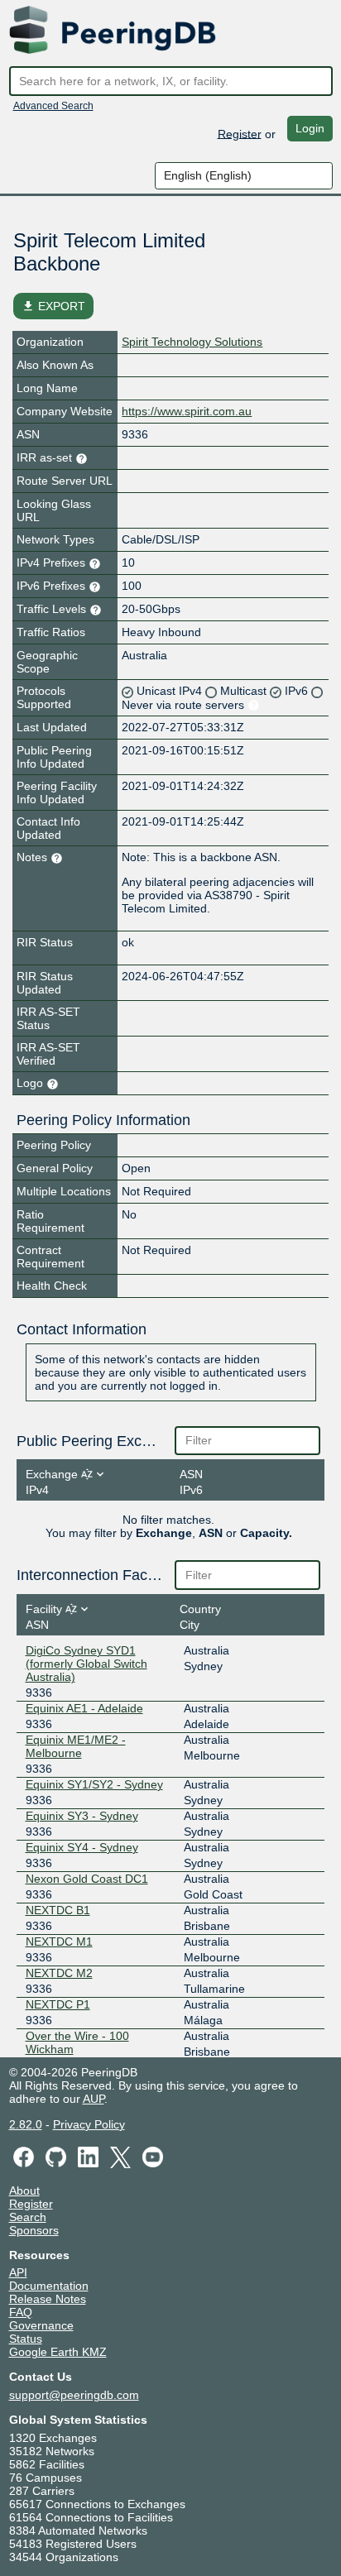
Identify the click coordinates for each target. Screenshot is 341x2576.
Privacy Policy (89, 2124)
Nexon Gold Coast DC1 (87, 1879)
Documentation (49, 2286)
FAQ (21, 2312)
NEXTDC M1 (59, 1942)
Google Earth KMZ (58, 2352)
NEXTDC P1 (58, 2004)
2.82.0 (26, 2124)
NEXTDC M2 (59, 1973)
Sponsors (34, 2230)
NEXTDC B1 (58, 1910)
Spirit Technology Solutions (192, 342)
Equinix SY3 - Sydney (82, 1816)
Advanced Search (53, 106)
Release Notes (48, 2299)
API (18, 2272)
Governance (41, 2325)
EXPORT (53, 306)
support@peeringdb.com (74, 2395)
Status (26, 2339)
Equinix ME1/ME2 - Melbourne (76, 1746)
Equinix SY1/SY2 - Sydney (94, 1784)
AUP (94, 2099)
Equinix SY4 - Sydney (82, 1847)
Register (240, 133)
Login (310, 128)
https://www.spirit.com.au (187, 411)
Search (28, 2217)
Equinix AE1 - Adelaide (84, 1708)
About (24, 2191)
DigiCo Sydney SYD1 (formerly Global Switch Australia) (86, 1664)
